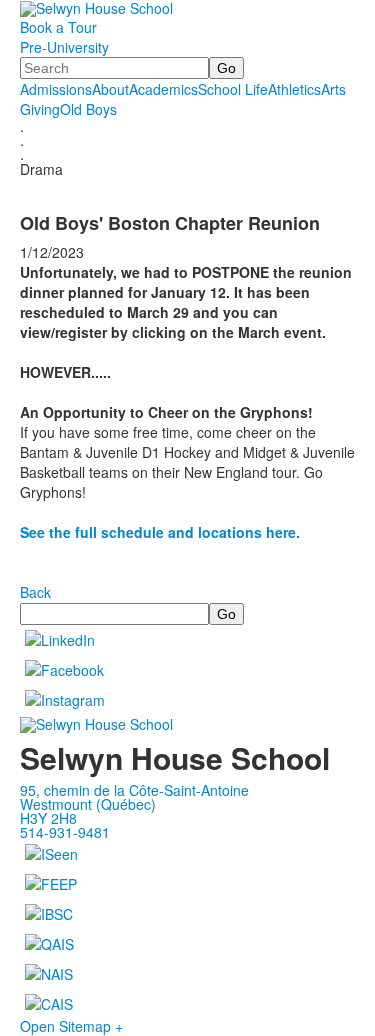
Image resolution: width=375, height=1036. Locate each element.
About (110, 89)
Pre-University (64, 47)
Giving (40, 109)
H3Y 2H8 (48, 818)
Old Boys (88, 109)
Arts (333, 89)
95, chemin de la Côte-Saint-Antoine (134, 790)
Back (35, 592)
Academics (163, 89)
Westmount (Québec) (88, 804)
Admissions (56, 89)
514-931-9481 (65, 832)
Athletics (294, 89)
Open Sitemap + (71, 1026)
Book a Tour (58, 27)
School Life (233, 89)
